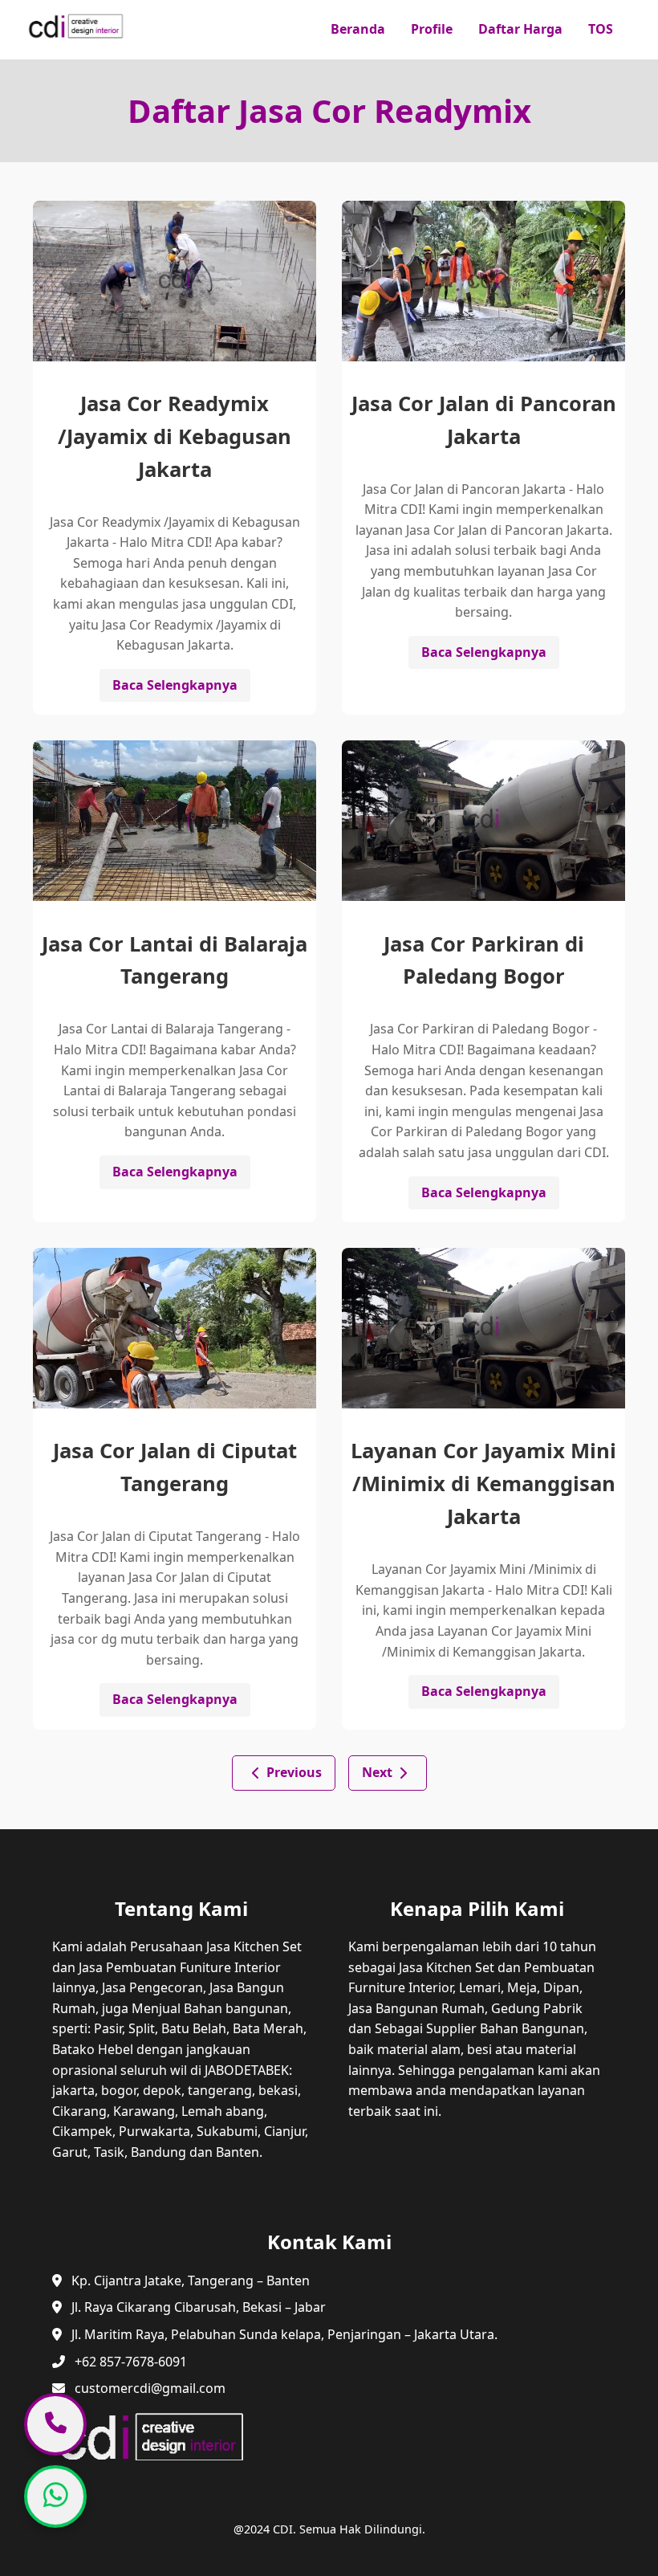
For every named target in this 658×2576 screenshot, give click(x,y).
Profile (432, 29)
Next (377, 1772)
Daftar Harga (520, 29)
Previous (294, 1772)
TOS (601, 29)
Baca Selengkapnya (175, 685)
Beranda (358, 29)
